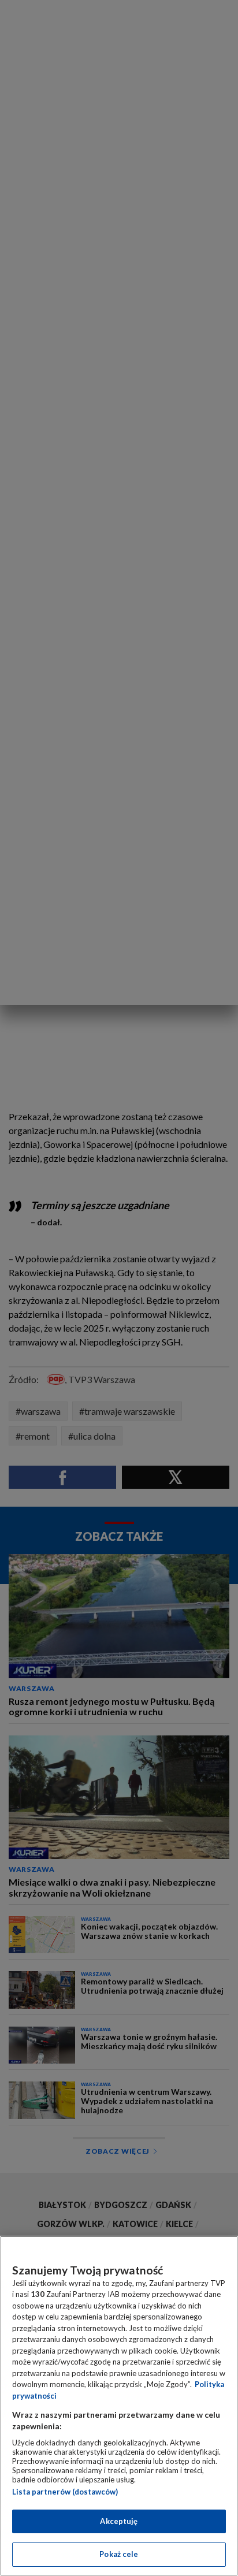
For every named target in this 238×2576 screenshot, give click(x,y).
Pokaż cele (119, 2554)
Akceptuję (119, 2521)
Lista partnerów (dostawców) (65, 2492)
